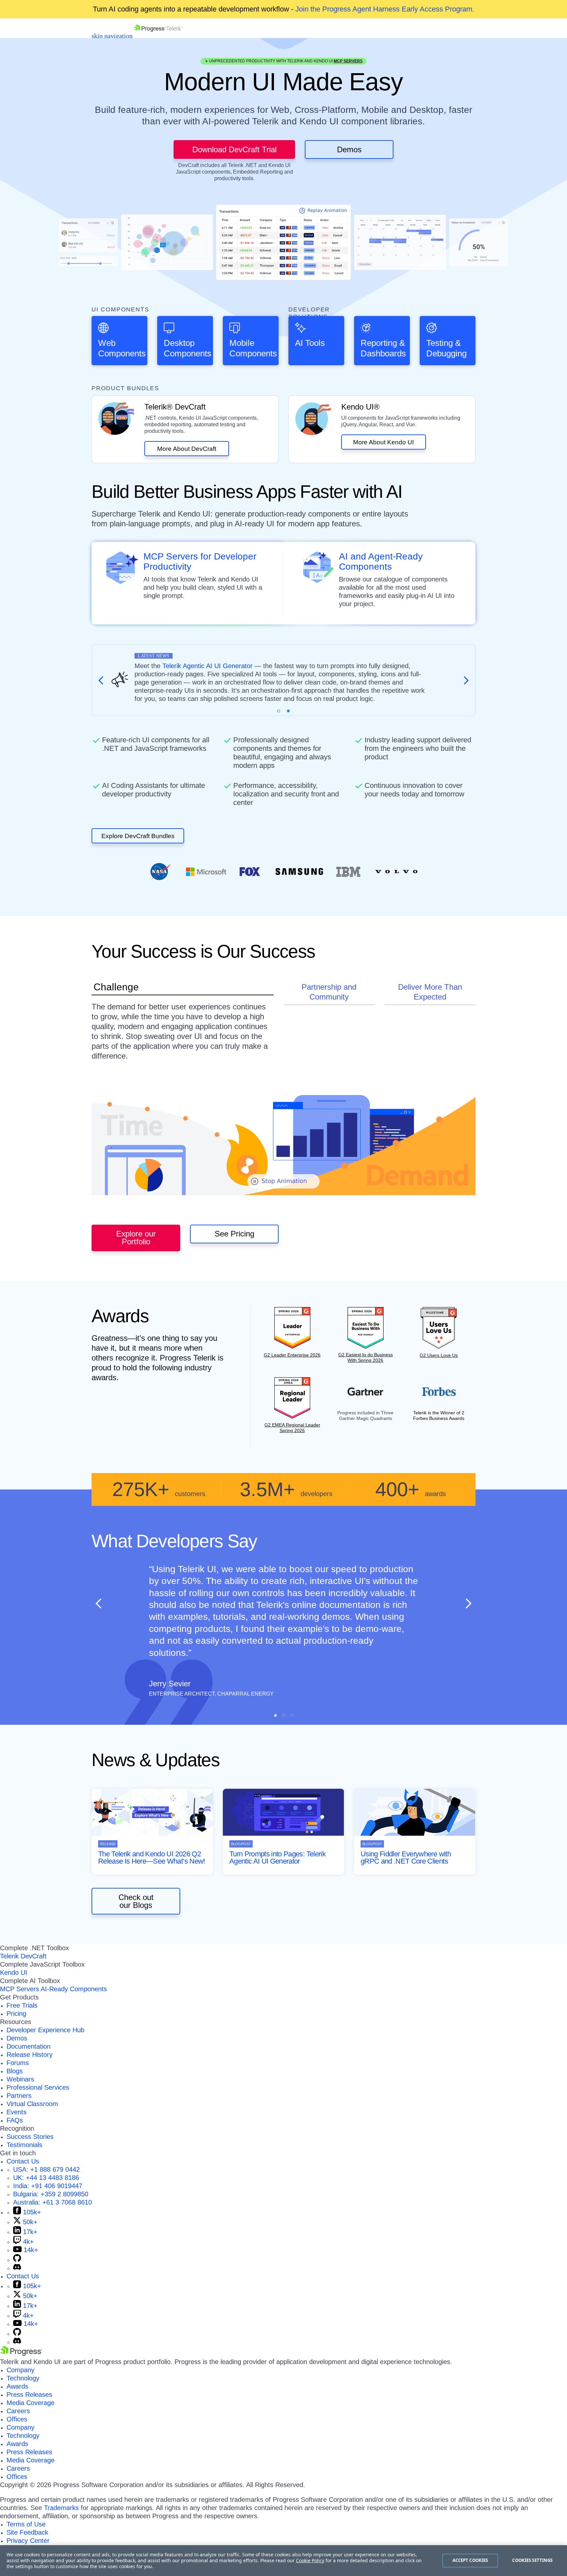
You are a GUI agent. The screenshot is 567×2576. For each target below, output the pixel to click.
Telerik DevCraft (23, 1956)
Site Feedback (27, 2532)
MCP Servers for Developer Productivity (200, 562)
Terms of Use (26, 2524)
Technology (23, 2378)
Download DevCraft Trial (234, 149)
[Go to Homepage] (158, 36)
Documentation (29, 2046)
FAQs (15, 2120)
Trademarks (61, 2508)
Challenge (116, 987)
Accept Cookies (470, 2560)
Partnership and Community (329, 992)
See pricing (234, 1234)
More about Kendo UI (383, 442)
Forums (18, 2063)
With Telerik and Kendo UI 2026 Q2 (272, 666)
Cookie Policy (310, 2560)
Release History (30, 2055)
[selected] (279, 711)
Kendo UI (14, 1973)
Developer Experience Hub (45, 2030)
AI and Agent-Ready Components (381, 562)
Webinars (20, 2079)
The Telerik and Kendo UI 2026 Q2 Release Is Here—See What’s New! (152, 1858)
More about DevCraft (187, 449)
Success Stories (30, 2137)
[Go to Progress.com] (21, 2354)
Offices (17, 2419)
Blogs (15, 2071)
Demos (349, 149)
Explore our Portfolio (136, 1238)
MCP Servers (348, 61)
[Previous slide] (99, 1603)
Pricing (16, 2014)
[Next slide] (468, 1603)
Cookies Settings (532, 2560)
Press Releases (29, 2395)
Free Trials (22, 2005)
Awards (17, 2386)
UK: (46, 2178)
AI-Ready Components (74, 1989)
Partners (19, 2096)
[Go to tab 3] (292, 1715)
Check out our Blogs (136, 1901)
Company (21, 2370)
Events (17, 2112)
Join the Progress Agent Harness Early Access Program (384, 9)
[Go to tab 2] (288, 711)
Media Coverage (31, 2403)
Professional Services (38, 2087)
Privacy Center (28, 2541)
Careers (18, 2411)
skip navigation (112, 36)
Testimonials (24, 2145)
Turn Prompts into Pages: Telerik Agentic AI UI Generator (277, 1858)
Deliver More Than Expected (430, 992)
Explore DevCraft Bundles (138, 836)
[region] (283, 2561)
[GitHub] (17, 2260)
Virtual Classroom (32, 2104)
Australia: (52, 2202)
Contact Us (23, 2161)
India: (48, 2186)
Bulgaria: (51, 2194)
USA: (46, 2169)
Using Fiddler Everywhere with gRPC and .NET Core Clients (406, 1858)
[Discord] (17, 2268)
